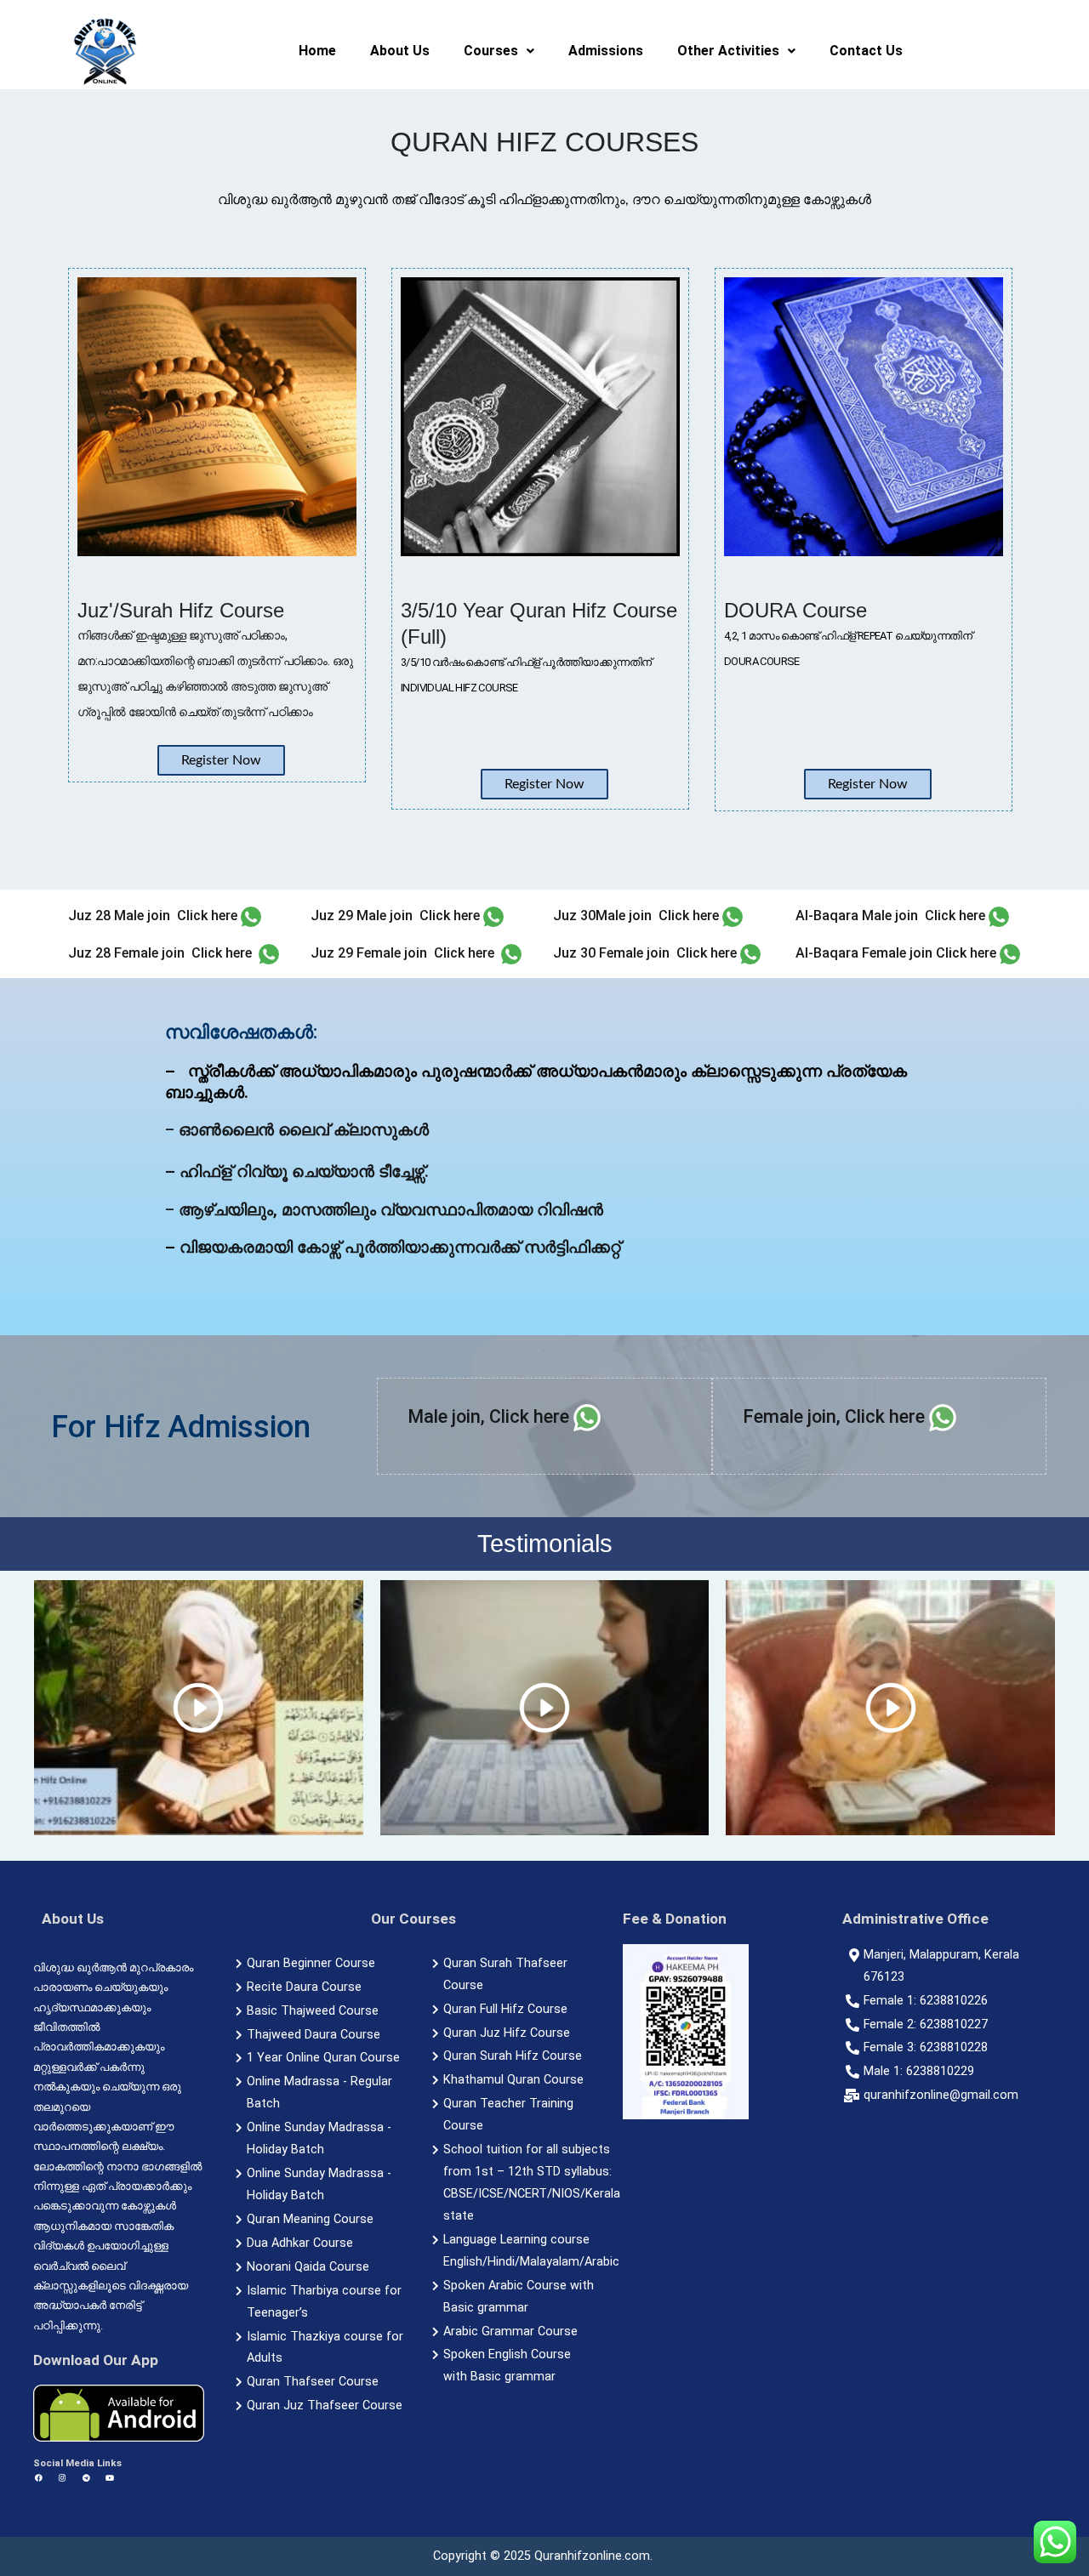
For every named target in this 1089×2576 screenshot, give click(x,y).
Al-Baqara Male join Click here (890, 916)
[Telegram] (86, 2478)
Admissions (606, 51)
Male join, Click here (488, 1416)
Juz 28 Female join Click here (160, 953)
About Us (400, 51)
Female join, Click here (834, 1416)
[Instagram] (62, 2478)
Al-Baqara (827, 953)
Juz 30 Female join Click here (645, 953)
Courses (491, 51)
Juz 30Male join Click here (636, 916)
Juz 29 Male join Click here (395, 916)
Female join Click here (927, 953)
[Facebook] (38, 2478)
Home (317, 51)
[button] (499, 51)
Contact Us (866, 51)
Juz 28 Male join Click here (153, 916)
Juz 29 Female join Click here (402, 953)
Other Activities (728, 51)
